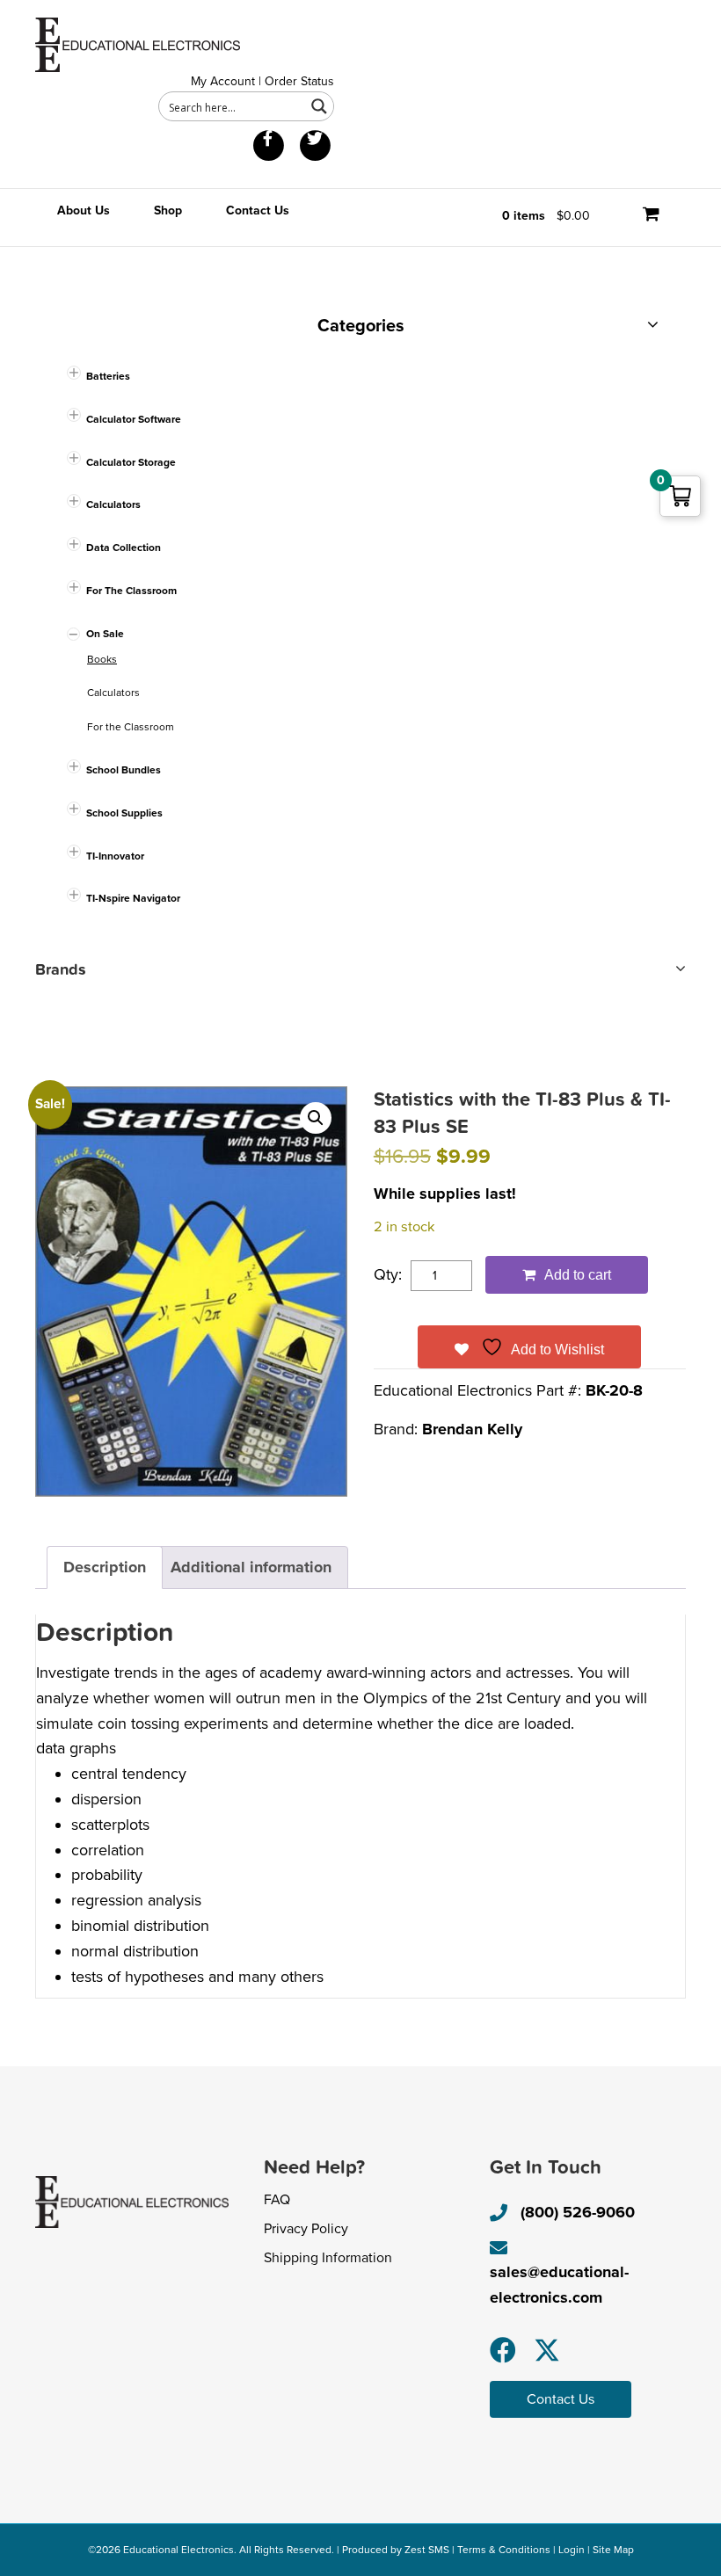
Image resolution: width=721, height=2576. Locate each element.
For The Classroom (131, 591)
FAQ (277, 2200)
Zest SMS (427, 2550)
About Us (84, 210)
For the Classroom (131, 727)
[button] (316, 1118)
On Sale (105, 634)
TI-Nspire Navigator (133, 898)
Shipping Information (328, 2258)
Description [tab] (105, 1567)
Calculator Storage (131, 462)
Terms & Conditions (504, 2550)
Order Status (299, 81)
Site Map (613, 2550)
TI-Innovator (115, 856)
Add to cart (578, 1275)
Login (572, 2550)
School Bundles (124, 770)
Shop (168, 210)
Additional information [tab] (251, 1567)
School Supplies (124, 813)
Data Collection (124, 548)
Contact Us (258, 210)
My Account (223, 81)
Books (102, 659)
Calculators (113, 504)
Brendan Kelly (472, 1429)
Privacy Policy (306, 2229)
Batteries (108, 376)
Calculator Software (134, 419)
